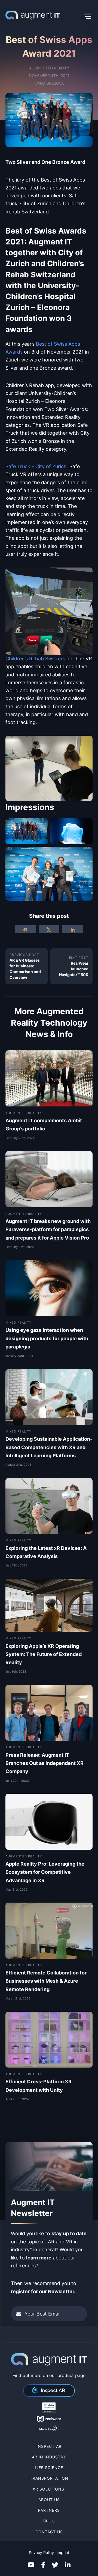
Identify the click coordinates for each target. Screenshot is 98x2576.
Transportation (49, 2478)
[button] (76, 16)
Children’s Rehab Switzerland (39, 658)
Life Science (49, 2468)
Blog (49, 2521)
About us (49, 2499)
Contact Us (49, 2531)
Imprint (63, 2552)
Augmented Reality (49, 68)
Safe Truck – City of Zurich (36, 466)
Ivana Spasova (49, 83)
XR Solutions (49, 2489)
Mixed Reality (18, 1322)
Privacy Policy (41, 2552)
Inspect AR (49, 2446)
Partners (49, 2510)
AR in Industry (49, 2457)
